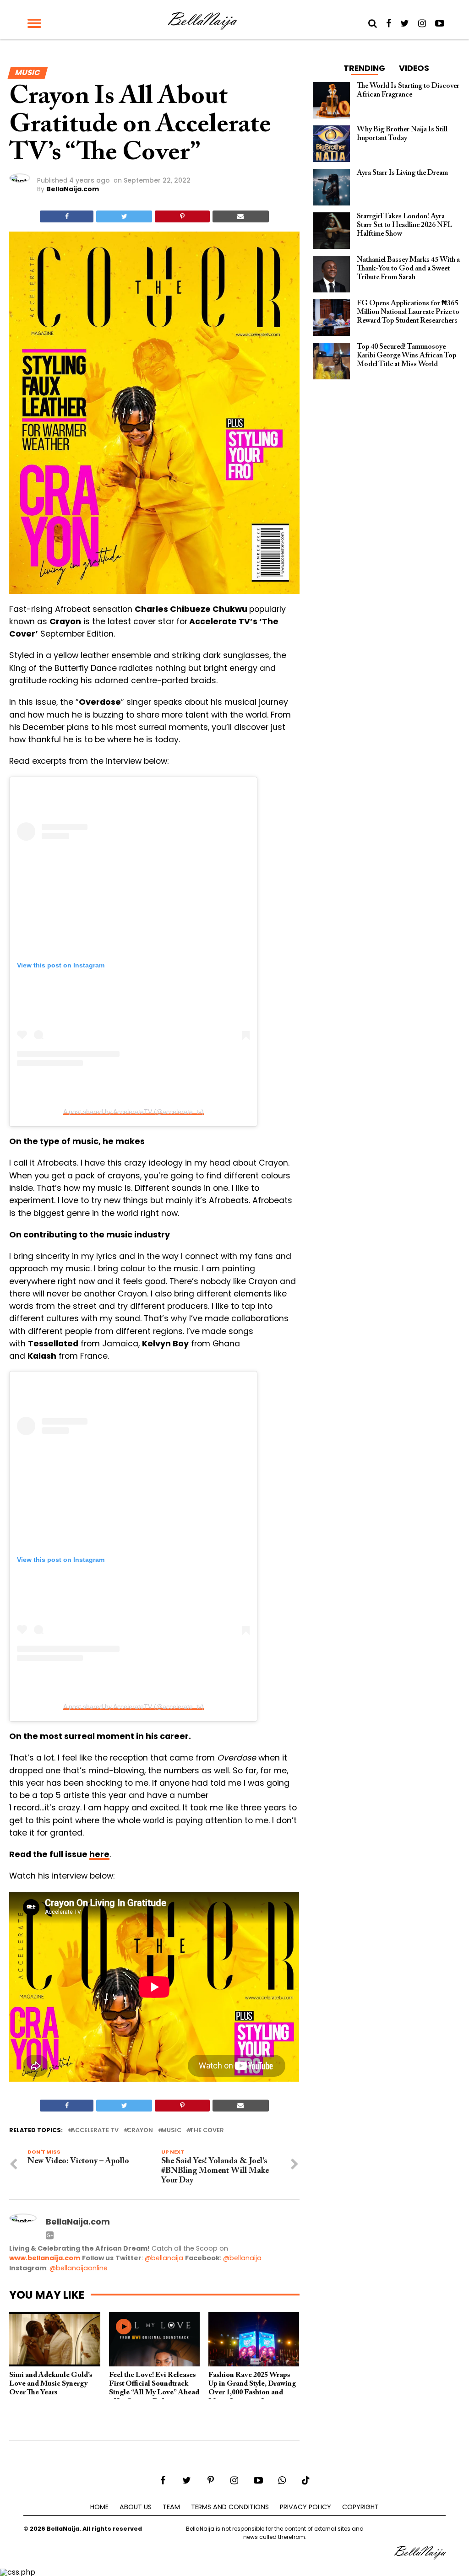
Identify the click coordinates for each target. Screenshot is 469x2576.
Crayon (140, 2130)
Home (99, 2507)
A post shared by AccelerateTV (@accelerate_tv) (134, 1112)
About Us (136, 2507)
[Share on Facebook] (67, 216)
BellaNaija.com (73, 189)
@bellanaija (164, 2258)
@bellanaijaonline (79, 2268)
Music (171, 2130)
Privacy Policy (305, 2507)
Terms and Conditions (230, 2507)
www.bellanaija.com (45, 2258)
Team (171, 2507)
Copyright (360, 2507)
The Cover (207, 2130)
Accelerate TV (95, 2130)
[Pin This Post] (182, 216)
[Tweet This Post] (124, 216)
